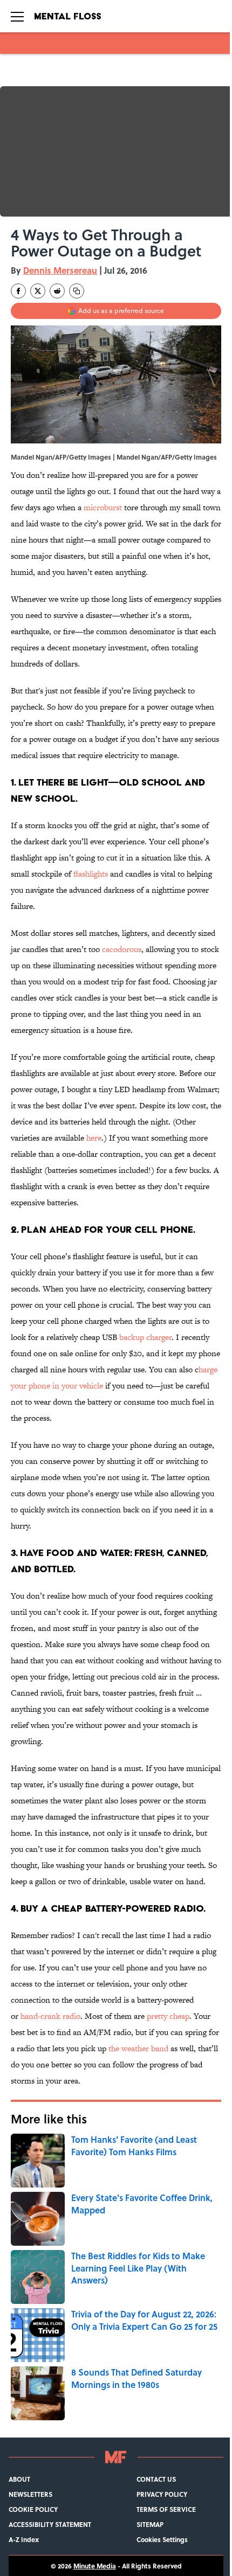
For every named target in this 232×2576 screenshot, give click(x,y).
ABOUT (19, 2479)
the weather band (138, 2048)
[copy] (77, 291)
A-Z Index (24, 2539)
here (94, 1138)
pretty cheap (168, 2016)
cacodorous (122, 949)
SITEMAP (150, 2524)
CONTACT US (156, 2479)
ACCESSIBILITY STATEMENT (50, 2524)
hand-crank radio (50, 2016)
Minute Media (95, 2566)
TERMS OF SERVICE (166, 2509)
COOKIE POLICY (33, 2509)
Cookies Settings (162, 2539)
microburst (103, 507)
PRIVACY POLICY (162, 2494)
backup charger (145, 1337)
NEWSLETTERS (30, 2494)
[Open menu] (17, 16)
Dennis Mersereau (60, 270)
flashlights (91, 874)
